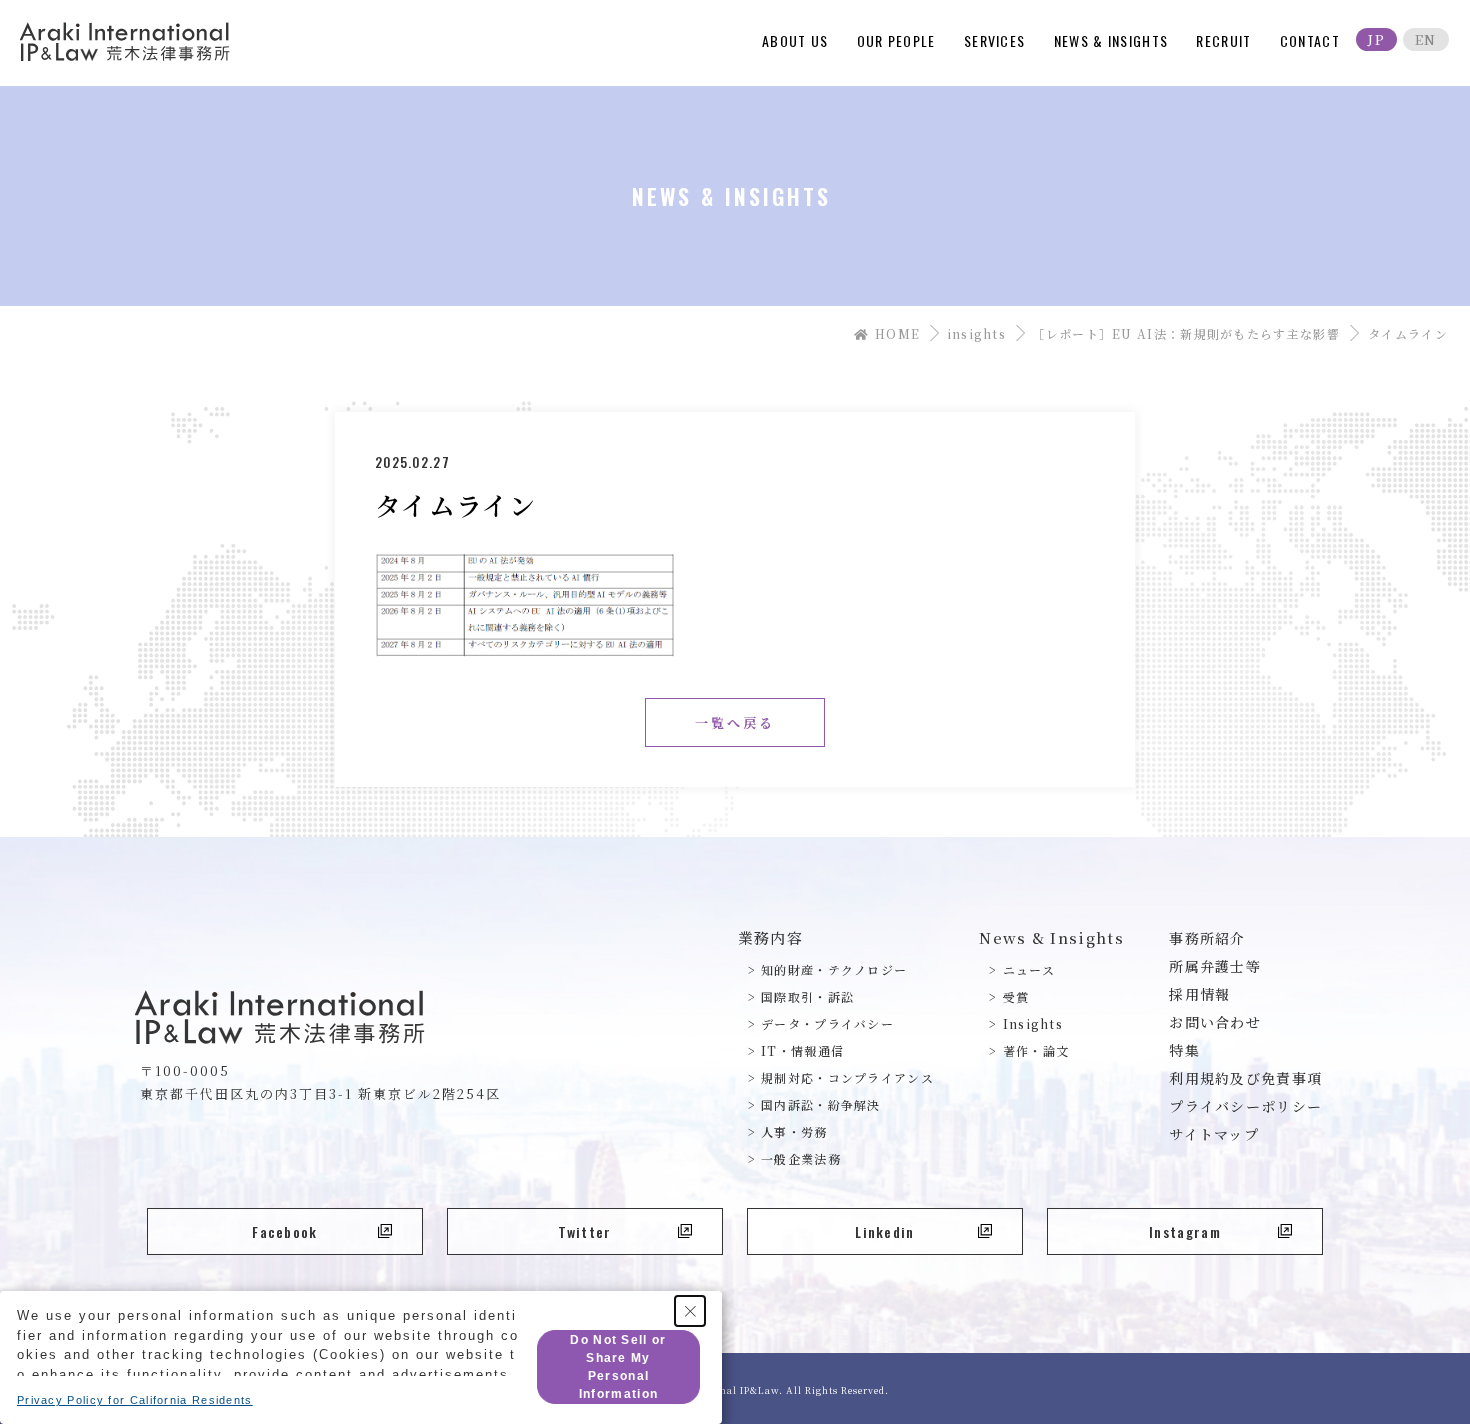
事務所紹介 (1207, 938)
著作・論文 (1036, 1050)
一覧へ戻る (735, 722)
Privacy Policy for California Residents (135, 1400)
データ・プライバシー (827, 1023)
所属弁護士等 (1215, 966)
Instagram (1185, 1231)
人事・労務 (794, 1131)
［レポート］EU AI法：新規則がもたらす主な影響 (1186, 333)
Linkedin (884, 1231)
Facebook (284, 1231)
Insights (1033, 1023)
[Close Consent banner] (690, 1311)
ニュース (1029, 969)
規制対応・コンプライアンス (847, 1077)
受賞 (1016, 996)
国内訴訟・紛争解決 (821, 1104)
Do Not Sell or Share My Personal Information (618, 1367)
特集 (1184, 1050)
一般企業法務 (801, 1158)
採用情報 (1199, 994)
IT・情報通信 (802, 1050)
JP (1376, 39)
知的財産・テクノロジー (834, 969)
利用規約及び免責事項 (1245, 1078)
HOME (896, 333)
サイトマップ (1214, 1134)
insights (976, 333)
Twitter (584, 1231)
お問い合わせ (1215, 1022)
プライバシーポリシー (1245, 1106)
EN (1426, 39)
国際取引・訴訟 (807, 996)
